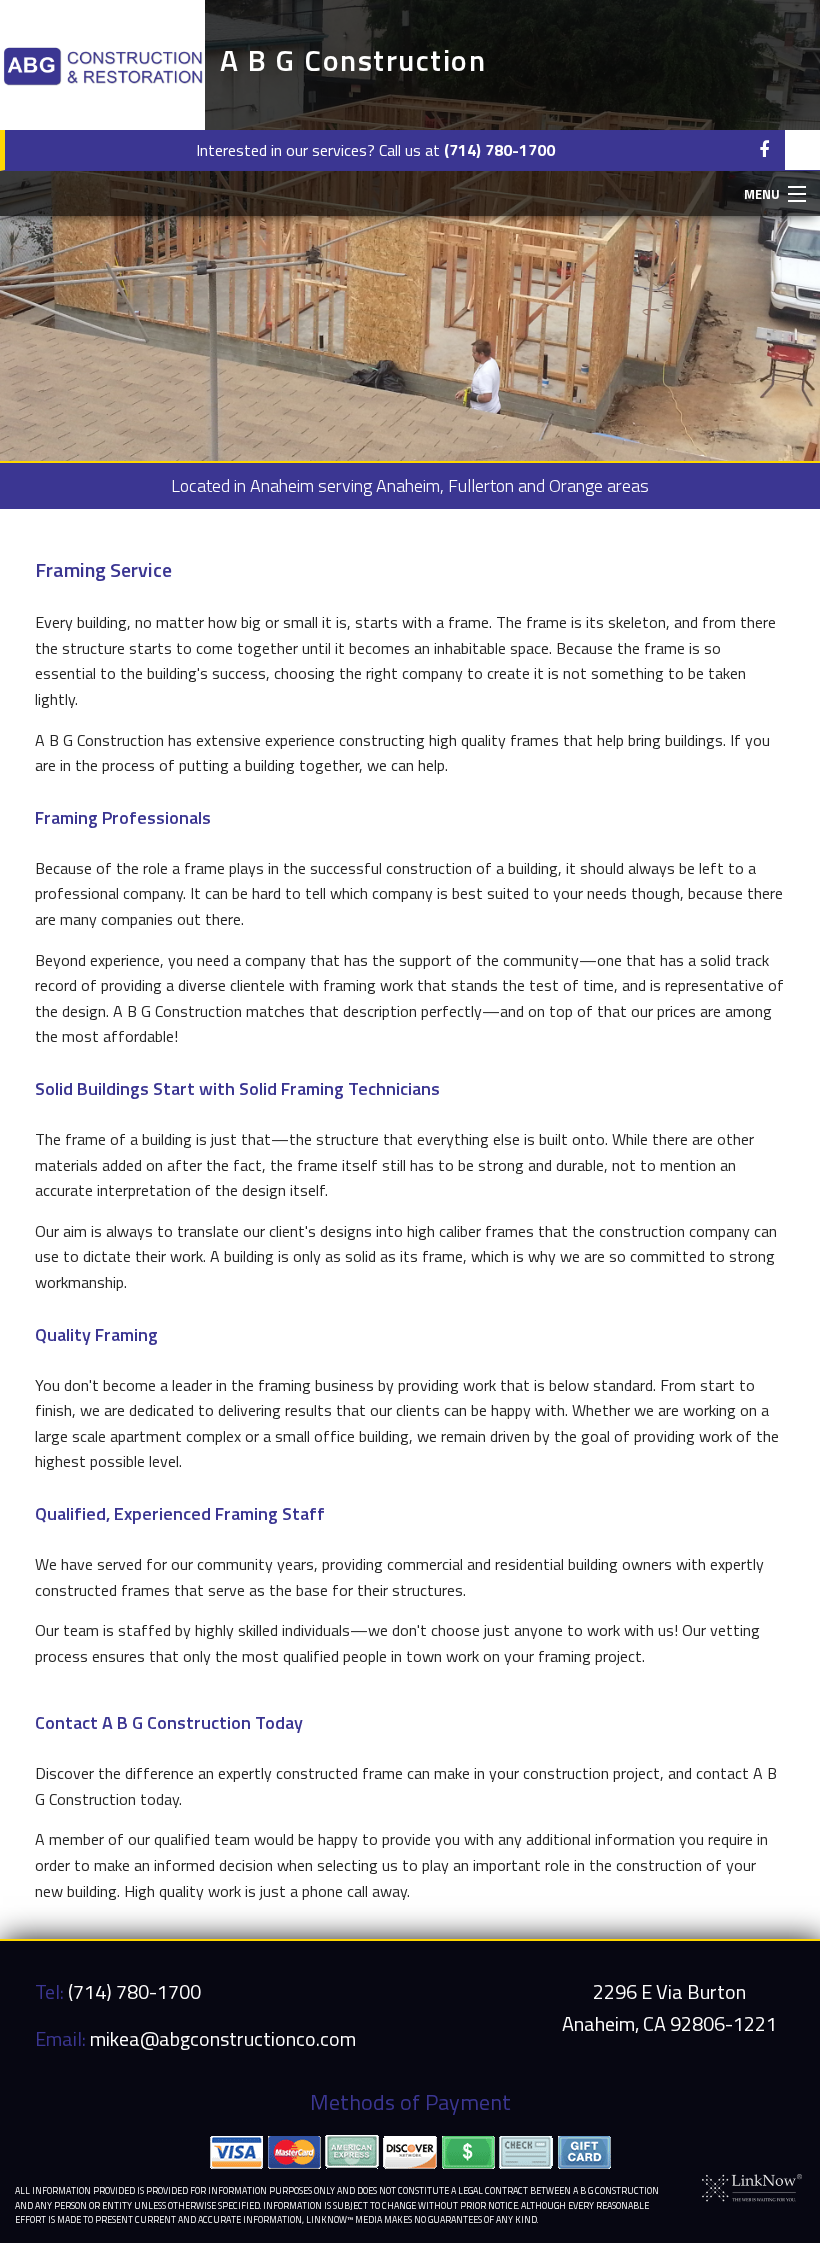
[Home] (102, 65)
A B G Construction (353, 60)
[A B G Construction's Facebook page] (763, 150)
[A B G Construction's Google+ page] (802, 150)
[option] (410, 230)
